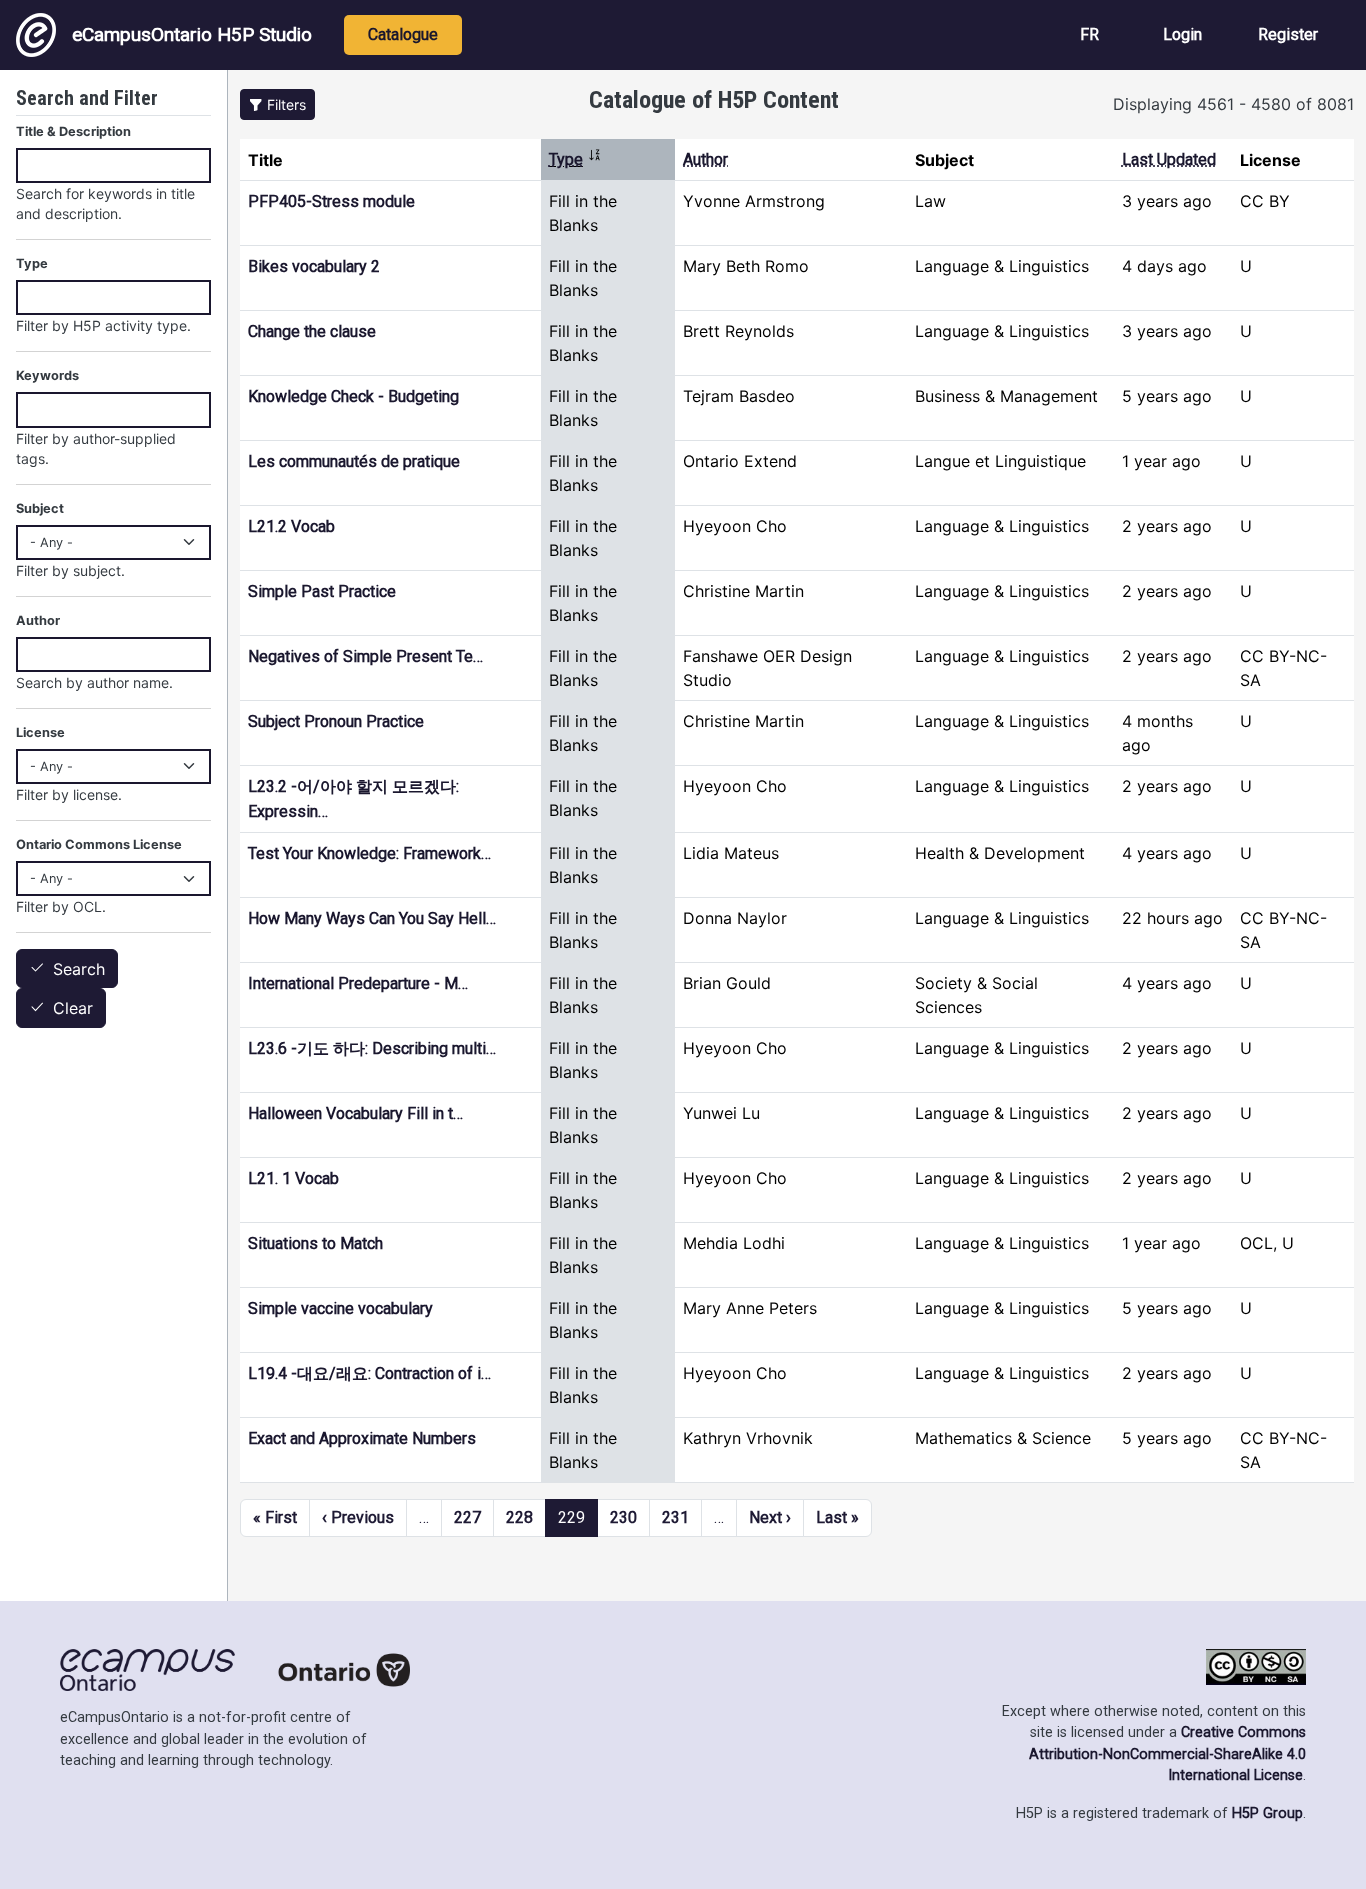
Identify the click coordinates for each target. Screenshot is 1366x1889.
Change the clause (312, 331)
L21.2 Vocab (291, 526)
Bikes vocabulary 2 (314, 266)
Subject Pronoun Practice (336, 721)
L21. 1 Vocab (293, 1178)
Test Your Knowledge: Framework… (369, 853)
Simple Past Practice (322, 591)
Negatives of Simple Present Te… (365, 656)
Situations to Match (315, 1243)
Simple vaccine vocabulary (340, 1308)
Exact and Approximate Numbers (362, 1438)
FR (1089, 34)
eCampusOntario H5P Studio (192, 34)
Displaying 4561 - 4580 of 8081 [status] (1233, 104)
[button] (277, 104)
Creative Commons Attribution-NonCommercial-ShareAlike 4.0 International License (1167, 1754)
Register (1288, 34)
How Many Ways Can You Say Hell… (372, 918)
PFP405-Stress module (331, 201)
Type (575, 159)
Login (1182, 34)
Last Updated (1169, 159)
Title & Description (73, 131)
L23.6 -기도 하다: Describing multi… (372, 1048)
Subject (40, 508)
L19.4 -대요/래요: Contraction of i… (369, 1373)
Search (79, 969)
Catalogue (403, 34)
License (40, 732)
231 (675, 1517)
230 (623, 1517)
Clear (73, 1009)
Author (705, 159)
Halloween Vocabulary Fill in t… (355, 1113)
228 (519, 1517)
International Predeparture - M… (358, 983)
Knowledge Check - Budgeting (353, 396)
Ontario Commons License (99, 844)
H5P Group (1267, 1813)
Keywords (47, 375)
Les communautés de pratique (354, 461)
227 (467, 1517)
